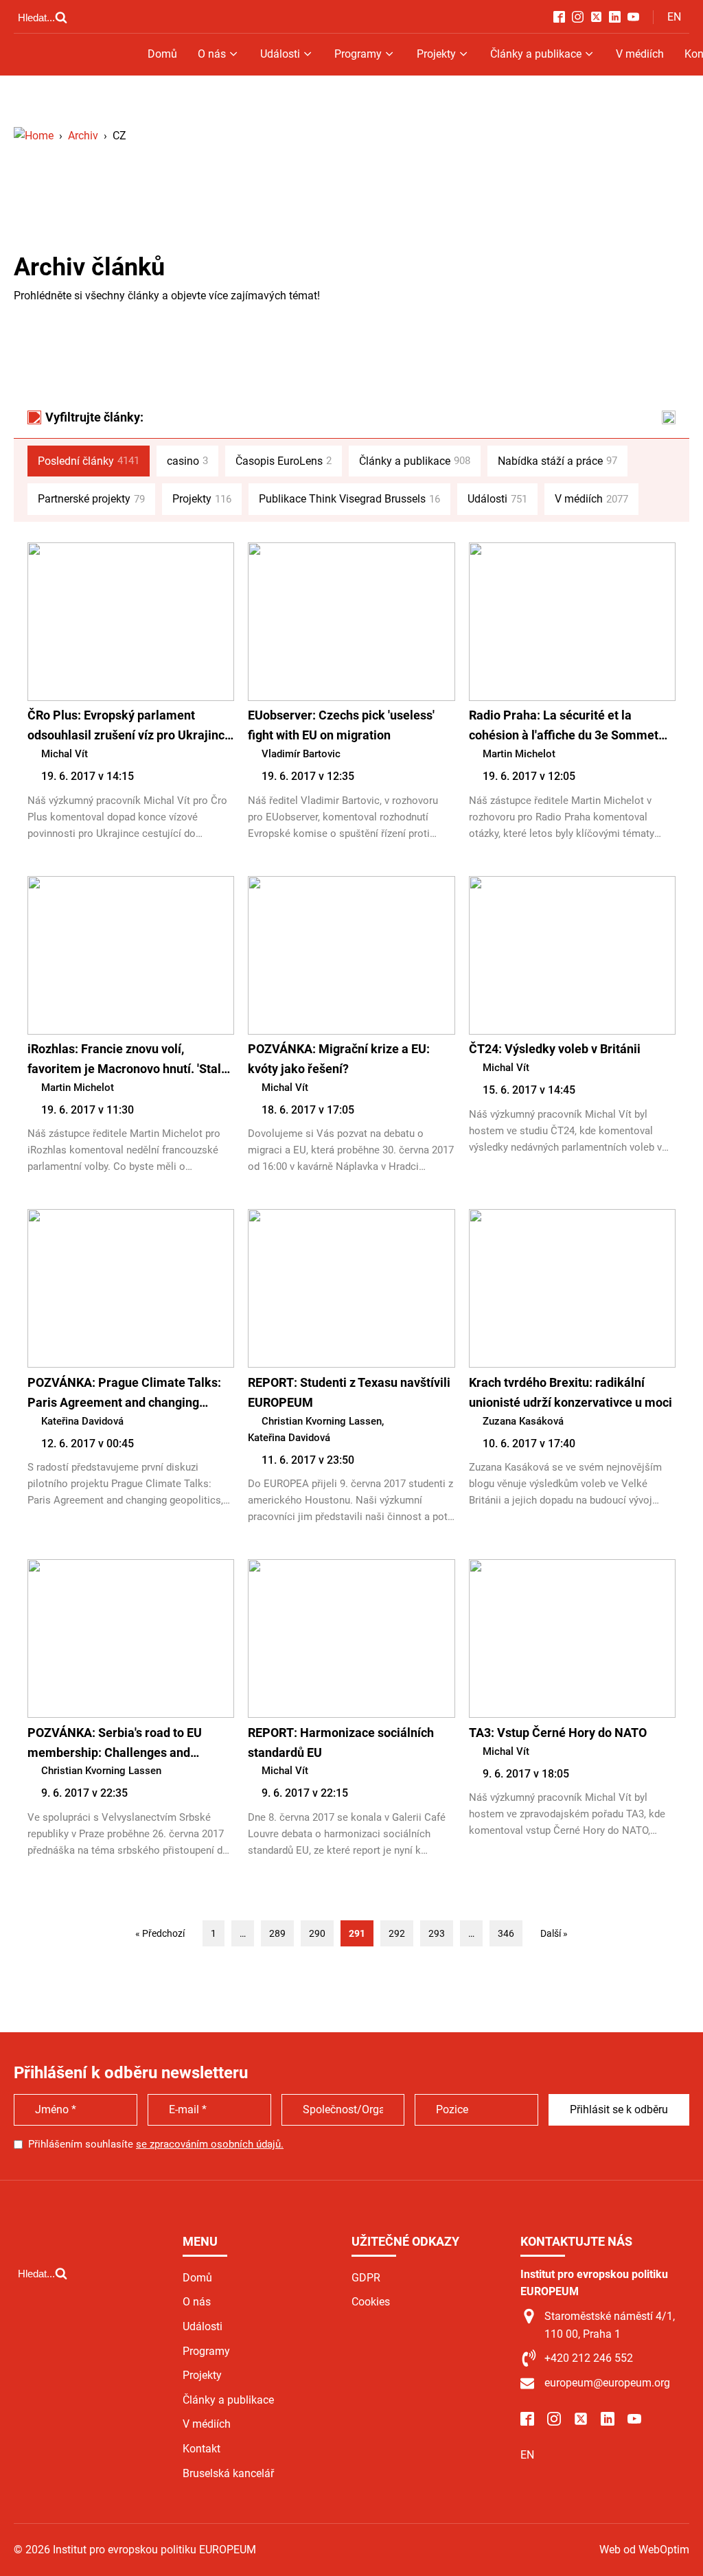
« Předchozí (160, 1933)
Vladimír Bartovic (301, 754)
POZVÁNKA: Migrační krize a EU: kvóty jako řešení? (339, 1059)
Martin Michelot (519, 754)
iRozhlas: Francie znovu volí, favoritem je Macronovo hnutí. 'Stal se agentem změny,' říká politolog (124, 1060)
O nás (212, 54)
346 (506, 1933)
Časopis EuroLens (284, 461)
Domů (162, 54)
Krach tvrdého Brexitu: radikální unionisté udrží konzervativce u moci (571, 1392)
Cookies (371, 2302)
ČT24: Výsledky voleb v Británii (555, 1049)
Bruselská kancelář (228, 2473)
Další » (554, 1933)
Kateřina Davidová (82, 1421)
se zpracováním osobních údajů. (210, 2144)
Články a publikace (536, 54)
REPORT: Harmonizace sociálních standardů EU (341, 1743)
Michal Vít (65, 754)
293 (437, 1933)
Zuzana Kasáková (523, 1421)
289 (277, 1933)
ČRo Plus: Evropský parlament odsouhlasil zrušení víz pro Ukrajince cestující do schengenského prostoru (129, 727)
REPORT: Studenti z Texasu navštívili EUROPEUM (349, 1392)
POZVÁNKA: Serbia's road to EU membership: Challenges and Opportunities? (115, 1744)
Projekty (436, 54)
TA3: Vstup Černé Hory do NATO (558, 1733)
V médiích (640, 54)
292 (397, 1933)
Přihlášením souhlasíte (156, 2144)
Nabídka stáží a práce (557, 461)
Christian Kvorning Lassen (322, 1421)
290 (317, 1933)
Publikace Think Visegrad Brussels (349, 499)
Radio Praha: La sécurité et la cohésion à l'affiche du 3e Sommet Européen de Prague (564, 727)
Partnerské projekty (91, 499)
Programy (358, 54)
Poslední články (89, 461)
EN (674, 17)
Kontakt (201, 2449)
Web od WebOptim (644, 2550)
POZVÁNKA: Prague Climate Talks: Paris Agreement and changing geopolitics (124, 1394)
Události (280, 54)
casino (187, 461)
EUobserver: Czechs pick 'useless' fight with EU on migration (341, 725)
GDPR (366, 2278)
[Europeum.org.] (34, 136)
